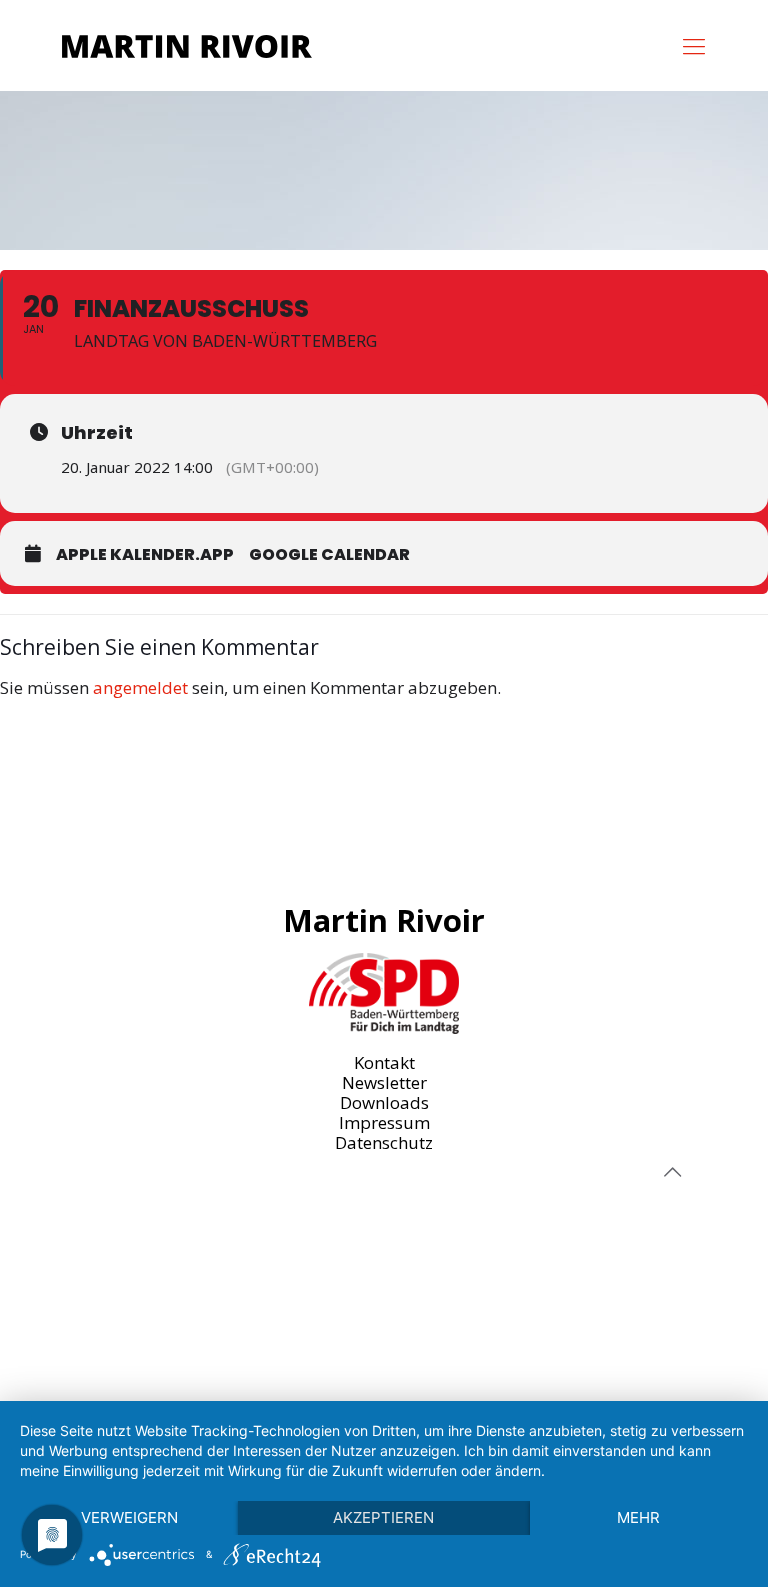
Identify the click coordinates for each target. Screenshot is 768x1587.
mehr (638, 1517)
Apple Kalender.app (145, 554)
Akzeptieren (383, 1517)
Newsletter (384, 1082)
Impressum (384, 1122)
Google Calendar (329, 554)
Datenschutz (384, 1142)
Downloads (384, 1102)
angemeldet (140, 687)
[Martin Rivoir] (187, 45)
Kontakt (384, 1062)
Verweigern (129, 1517)
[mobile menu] (694, 45)
